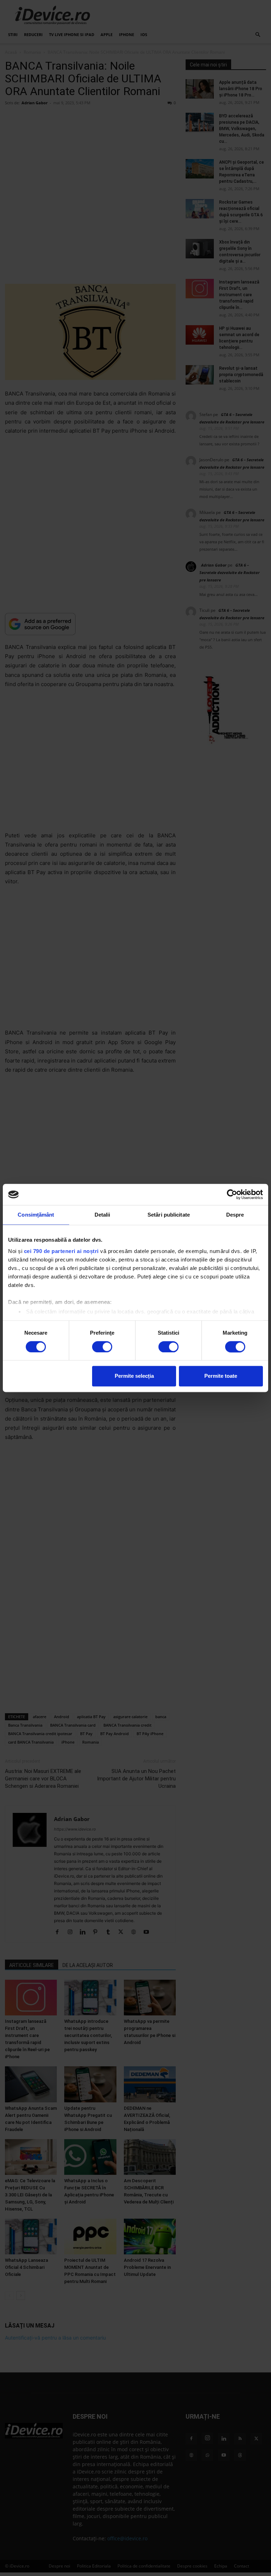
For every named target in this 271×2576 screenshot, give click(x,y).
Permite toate (221, 1376)
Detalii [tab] (103, 1215)
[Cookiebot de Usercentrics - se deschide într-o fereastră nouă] (232, 1194)
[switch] (102, 1347)
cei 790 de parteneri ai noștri (61, 1251)
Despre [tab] (235, 1215)
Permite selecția (134, 1376)
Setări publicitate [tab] (169, 1215)
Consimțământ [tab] (36, 1215)
